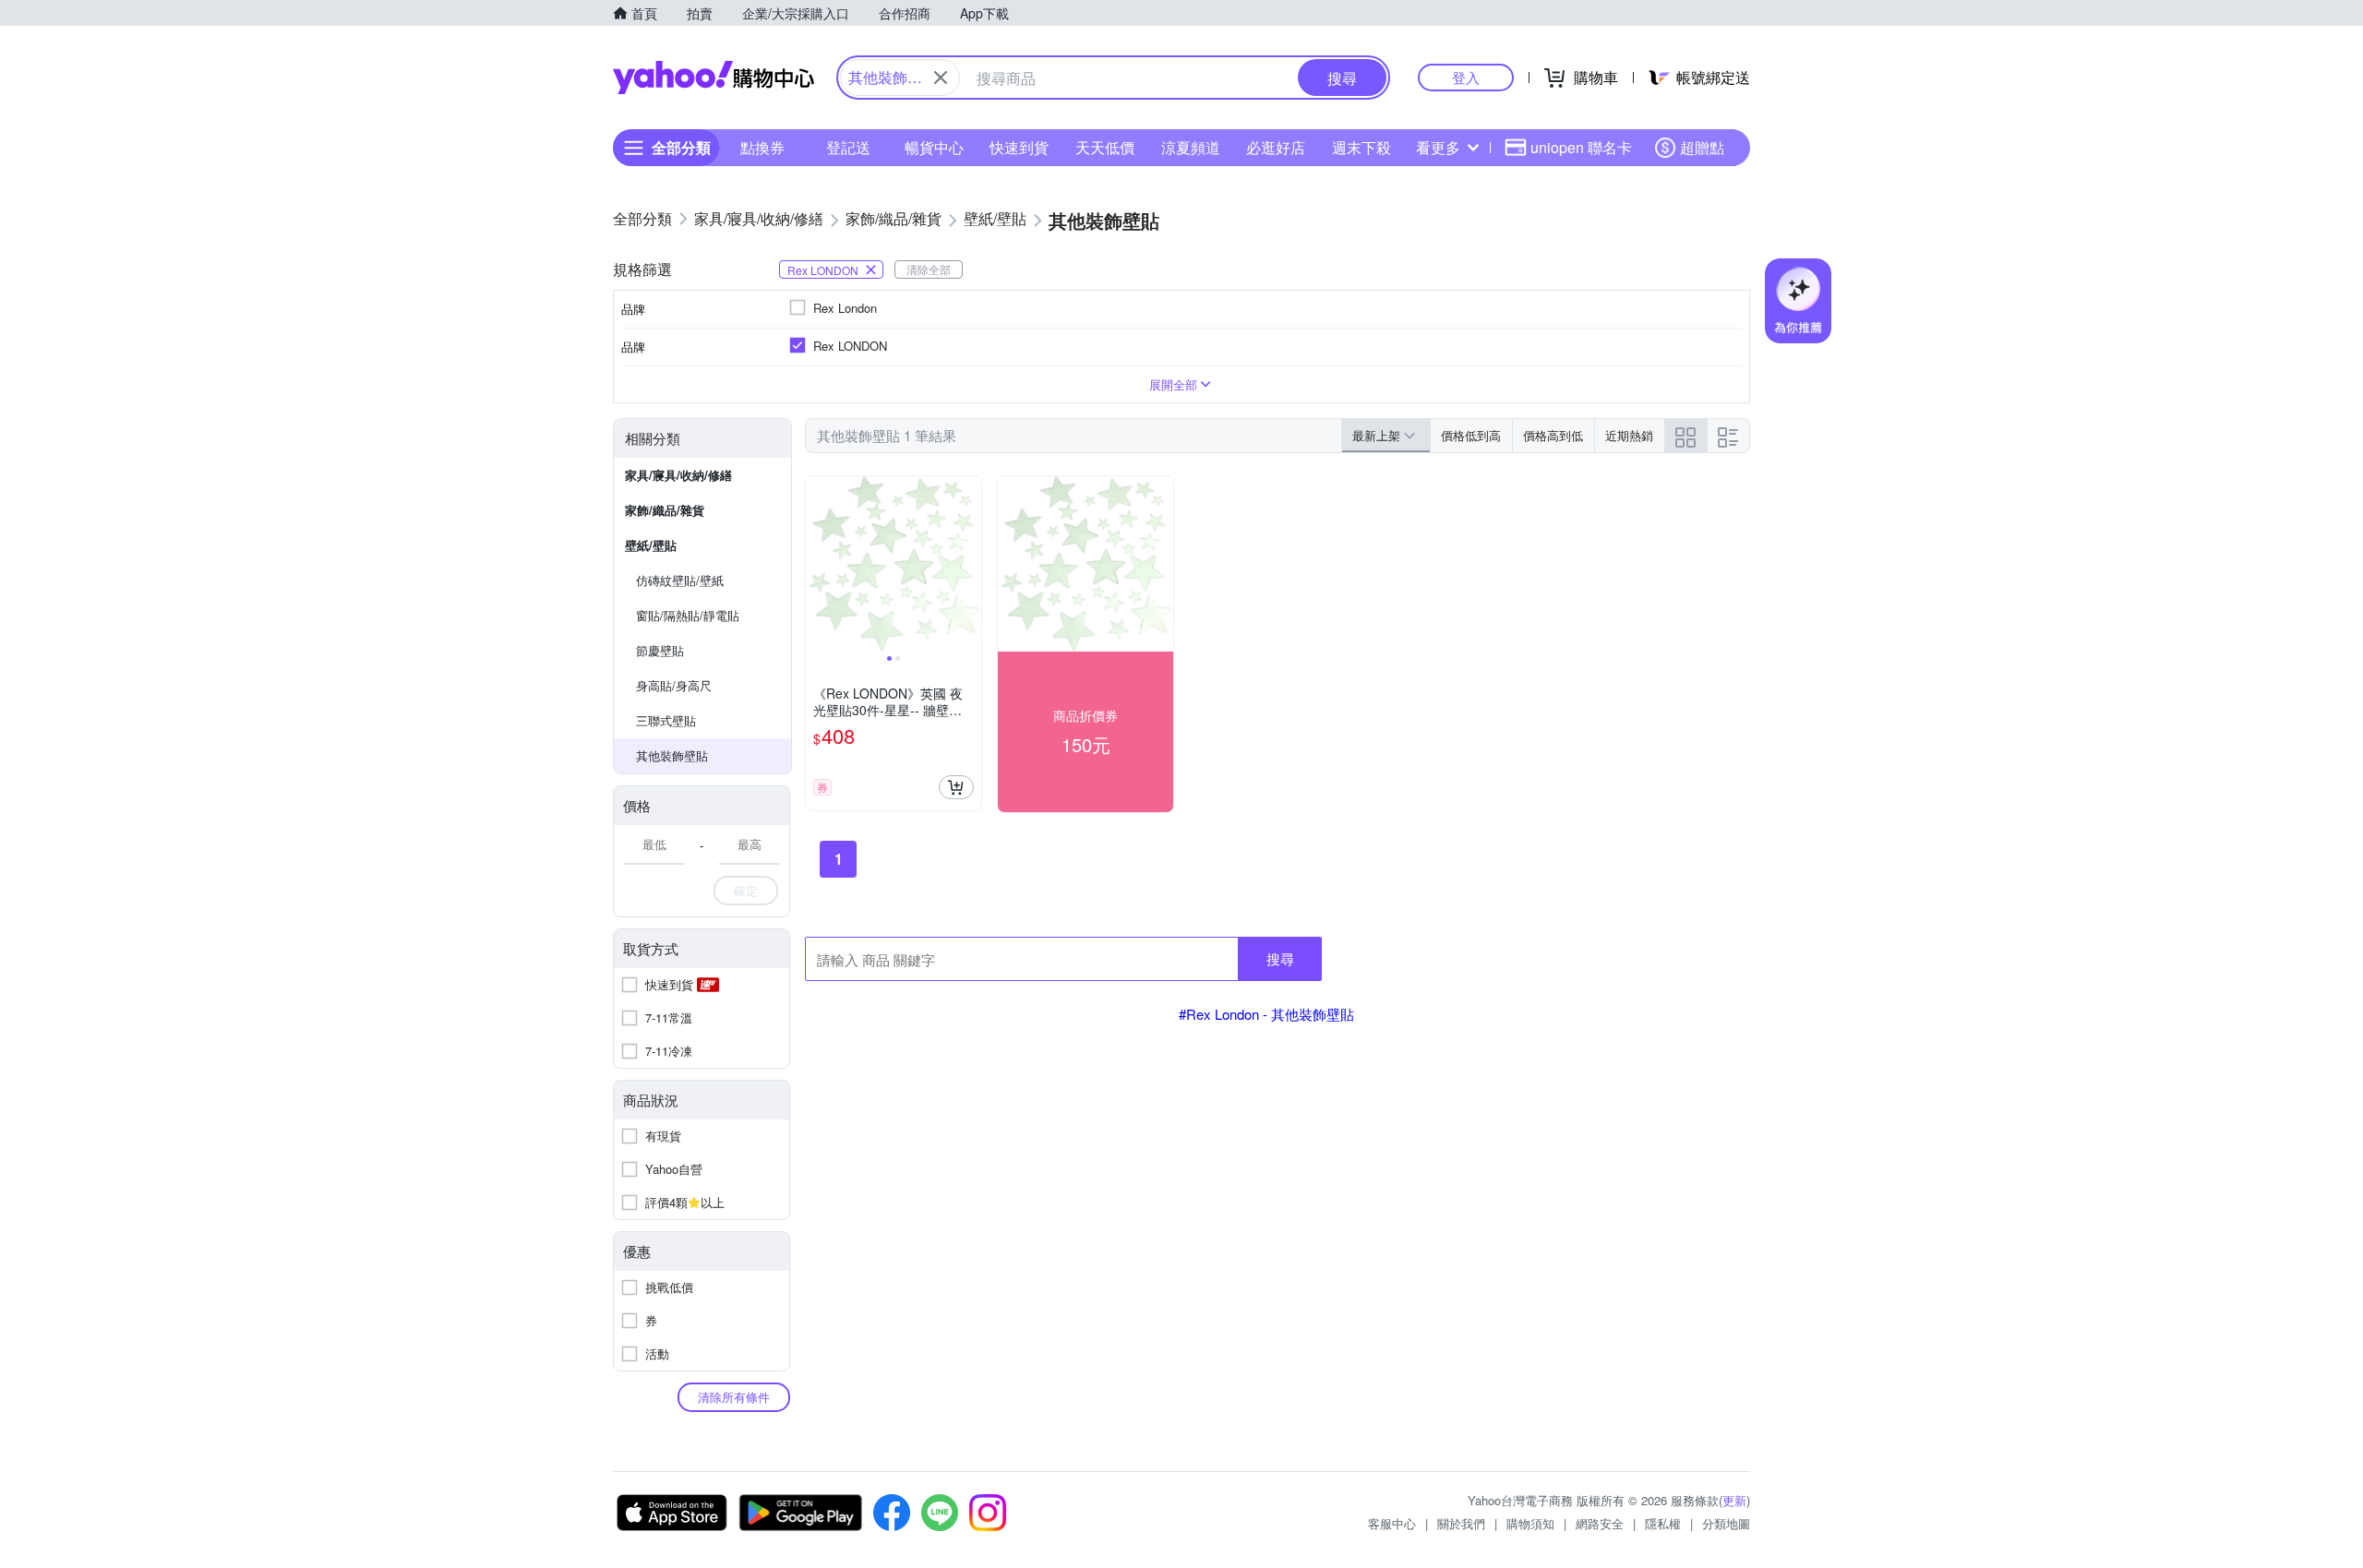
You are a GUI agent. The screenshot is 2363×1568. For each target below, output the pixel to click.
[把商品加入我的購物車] (956, 787)
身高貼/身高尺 (674, 685)
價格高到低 (1553, 435)
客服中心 (1392, 1523)
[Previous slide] (818, 564)
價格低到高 (1471, 435)
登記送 (848, 147)
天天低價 (1105, 147)
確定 (746, 890)
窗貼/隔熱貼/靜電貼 (688, 615)
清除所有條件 (734, 1397)
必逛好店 (1276, 147)
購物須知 (1530, 1523)
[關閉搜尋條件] (941, 78)
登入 (1466, 77)
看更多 (1438, 147)
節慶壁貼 (660, 650)
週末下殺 (1361, 147)
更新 (1734, 1500)
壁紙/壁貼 (651, 545)
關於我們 (1461, 1523)
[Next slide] (969, 564)
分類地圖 (1726, 1523)
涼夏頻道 (1191, 147)
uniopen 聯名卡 (1581, 147)
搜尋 (1280, 958)
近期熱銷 (1629, 435)
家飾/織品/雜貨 (665, 510)
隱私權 (1663, 1523)
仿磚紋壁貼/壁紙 (680, 580)
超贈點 (1702, 147)
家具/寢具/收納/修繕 (678, 475)
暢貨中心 (934, 147)
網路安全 (1600, 1523)
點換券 (762, 147)
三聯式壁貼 (666, 720)
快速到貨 (1019, 147)
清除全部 (929, 269)
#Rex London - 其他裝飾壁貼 (1266, 1014)
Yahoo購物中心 (714, 78)
